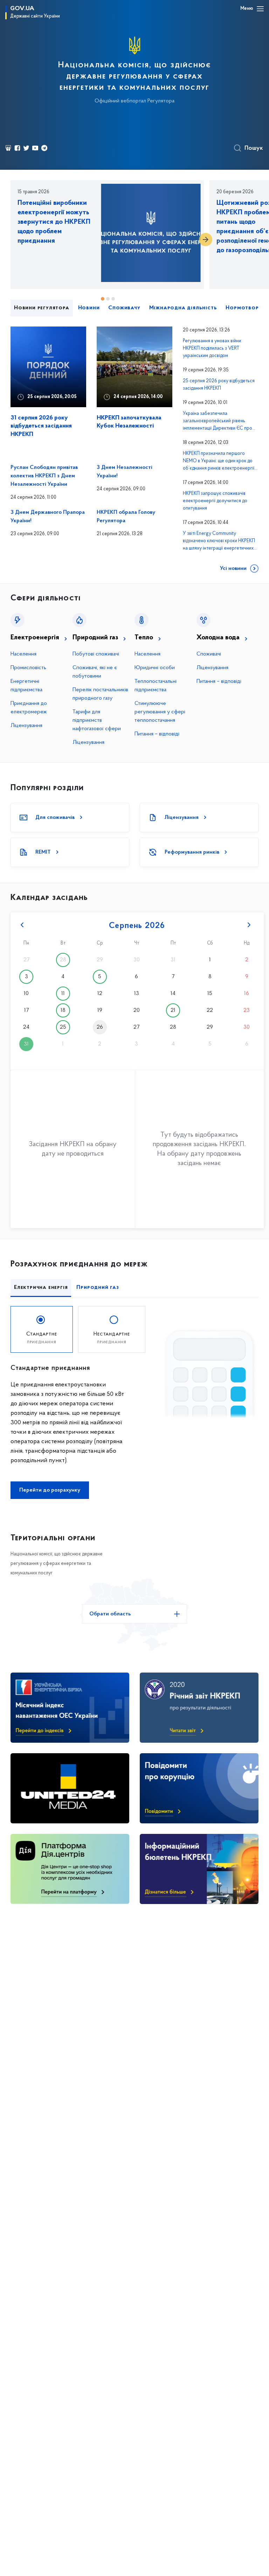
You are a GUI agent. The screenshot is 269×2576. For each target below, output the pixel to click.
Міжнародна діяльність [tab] (183, 308)
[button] (206, 240)
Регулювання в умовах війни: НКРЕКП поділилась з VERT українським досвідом (212, 348)
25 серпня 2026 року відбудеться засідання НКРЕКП (219, 385)
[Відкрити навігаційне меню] (260, 9)
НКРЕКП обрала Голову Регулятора (126, 517)
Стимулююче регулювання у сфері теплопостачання (160, 712)
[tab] (42, 1329)
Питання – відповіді (157, 734)
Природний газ (95, 638)
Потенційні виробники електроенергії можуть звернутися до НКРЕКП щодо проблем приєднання (54, 222)
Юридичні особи (155, 668)
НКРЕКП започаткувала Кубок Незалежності (129, 422)
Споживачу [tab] (124, 308)
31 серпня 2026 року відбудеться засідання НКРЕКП (41, 426)
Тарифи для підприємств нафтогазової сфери (97, 720)
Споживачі (209, 654)
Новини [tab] (89, 308)
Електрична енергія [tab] (41, 1287)
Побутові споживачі (96, 654)
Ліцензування (26, 726)
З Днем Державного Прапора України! (48, 517)
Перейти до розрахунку (50, 1490)
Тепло (144, 638)
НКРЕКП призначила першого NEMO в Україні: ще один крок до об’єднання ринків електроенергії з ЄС (220, 462)
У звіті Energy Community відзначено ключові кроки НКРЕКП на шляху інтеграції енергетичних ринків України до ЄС (219, 542)
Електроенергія (35, 638)
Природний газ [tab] (98, 1287)
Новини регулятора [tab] (42, 308)
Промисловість (28, 668)
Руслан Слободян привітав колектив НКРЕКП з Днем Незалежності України (44, 476)
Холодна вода (218, 638)
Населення (23, 654)
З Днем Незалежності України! (125, 472)
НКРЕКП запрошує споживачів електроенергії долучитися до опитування (215, 501)
